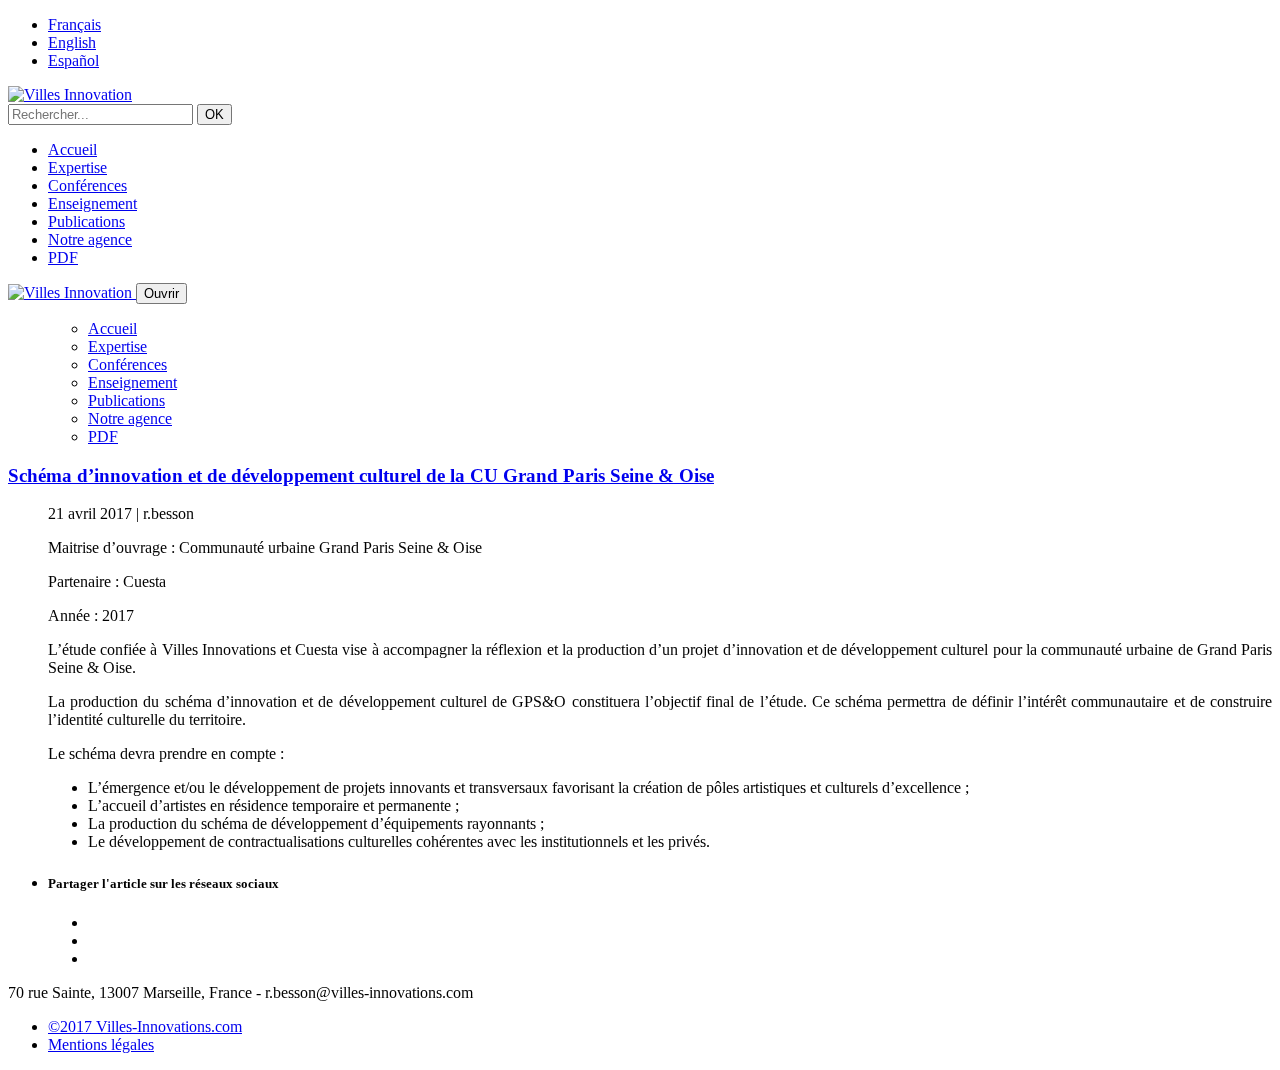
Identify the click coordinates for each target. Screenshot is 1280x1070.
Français (74, 24)
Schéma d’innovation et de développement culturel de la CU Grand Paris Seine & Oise (361, 475)
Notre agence (90, 239)
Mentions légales (101, 1044)
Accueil (72, 149)
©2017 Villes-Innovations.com (145, 1026)
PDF (63, 257)
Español (73, 60)
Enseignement (92, 203)
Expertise (77, 167)
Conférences (87, 185)
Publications (86, 221)
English (72, 42)
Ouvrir (161, 293)
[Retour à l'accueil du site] (70, 94)
